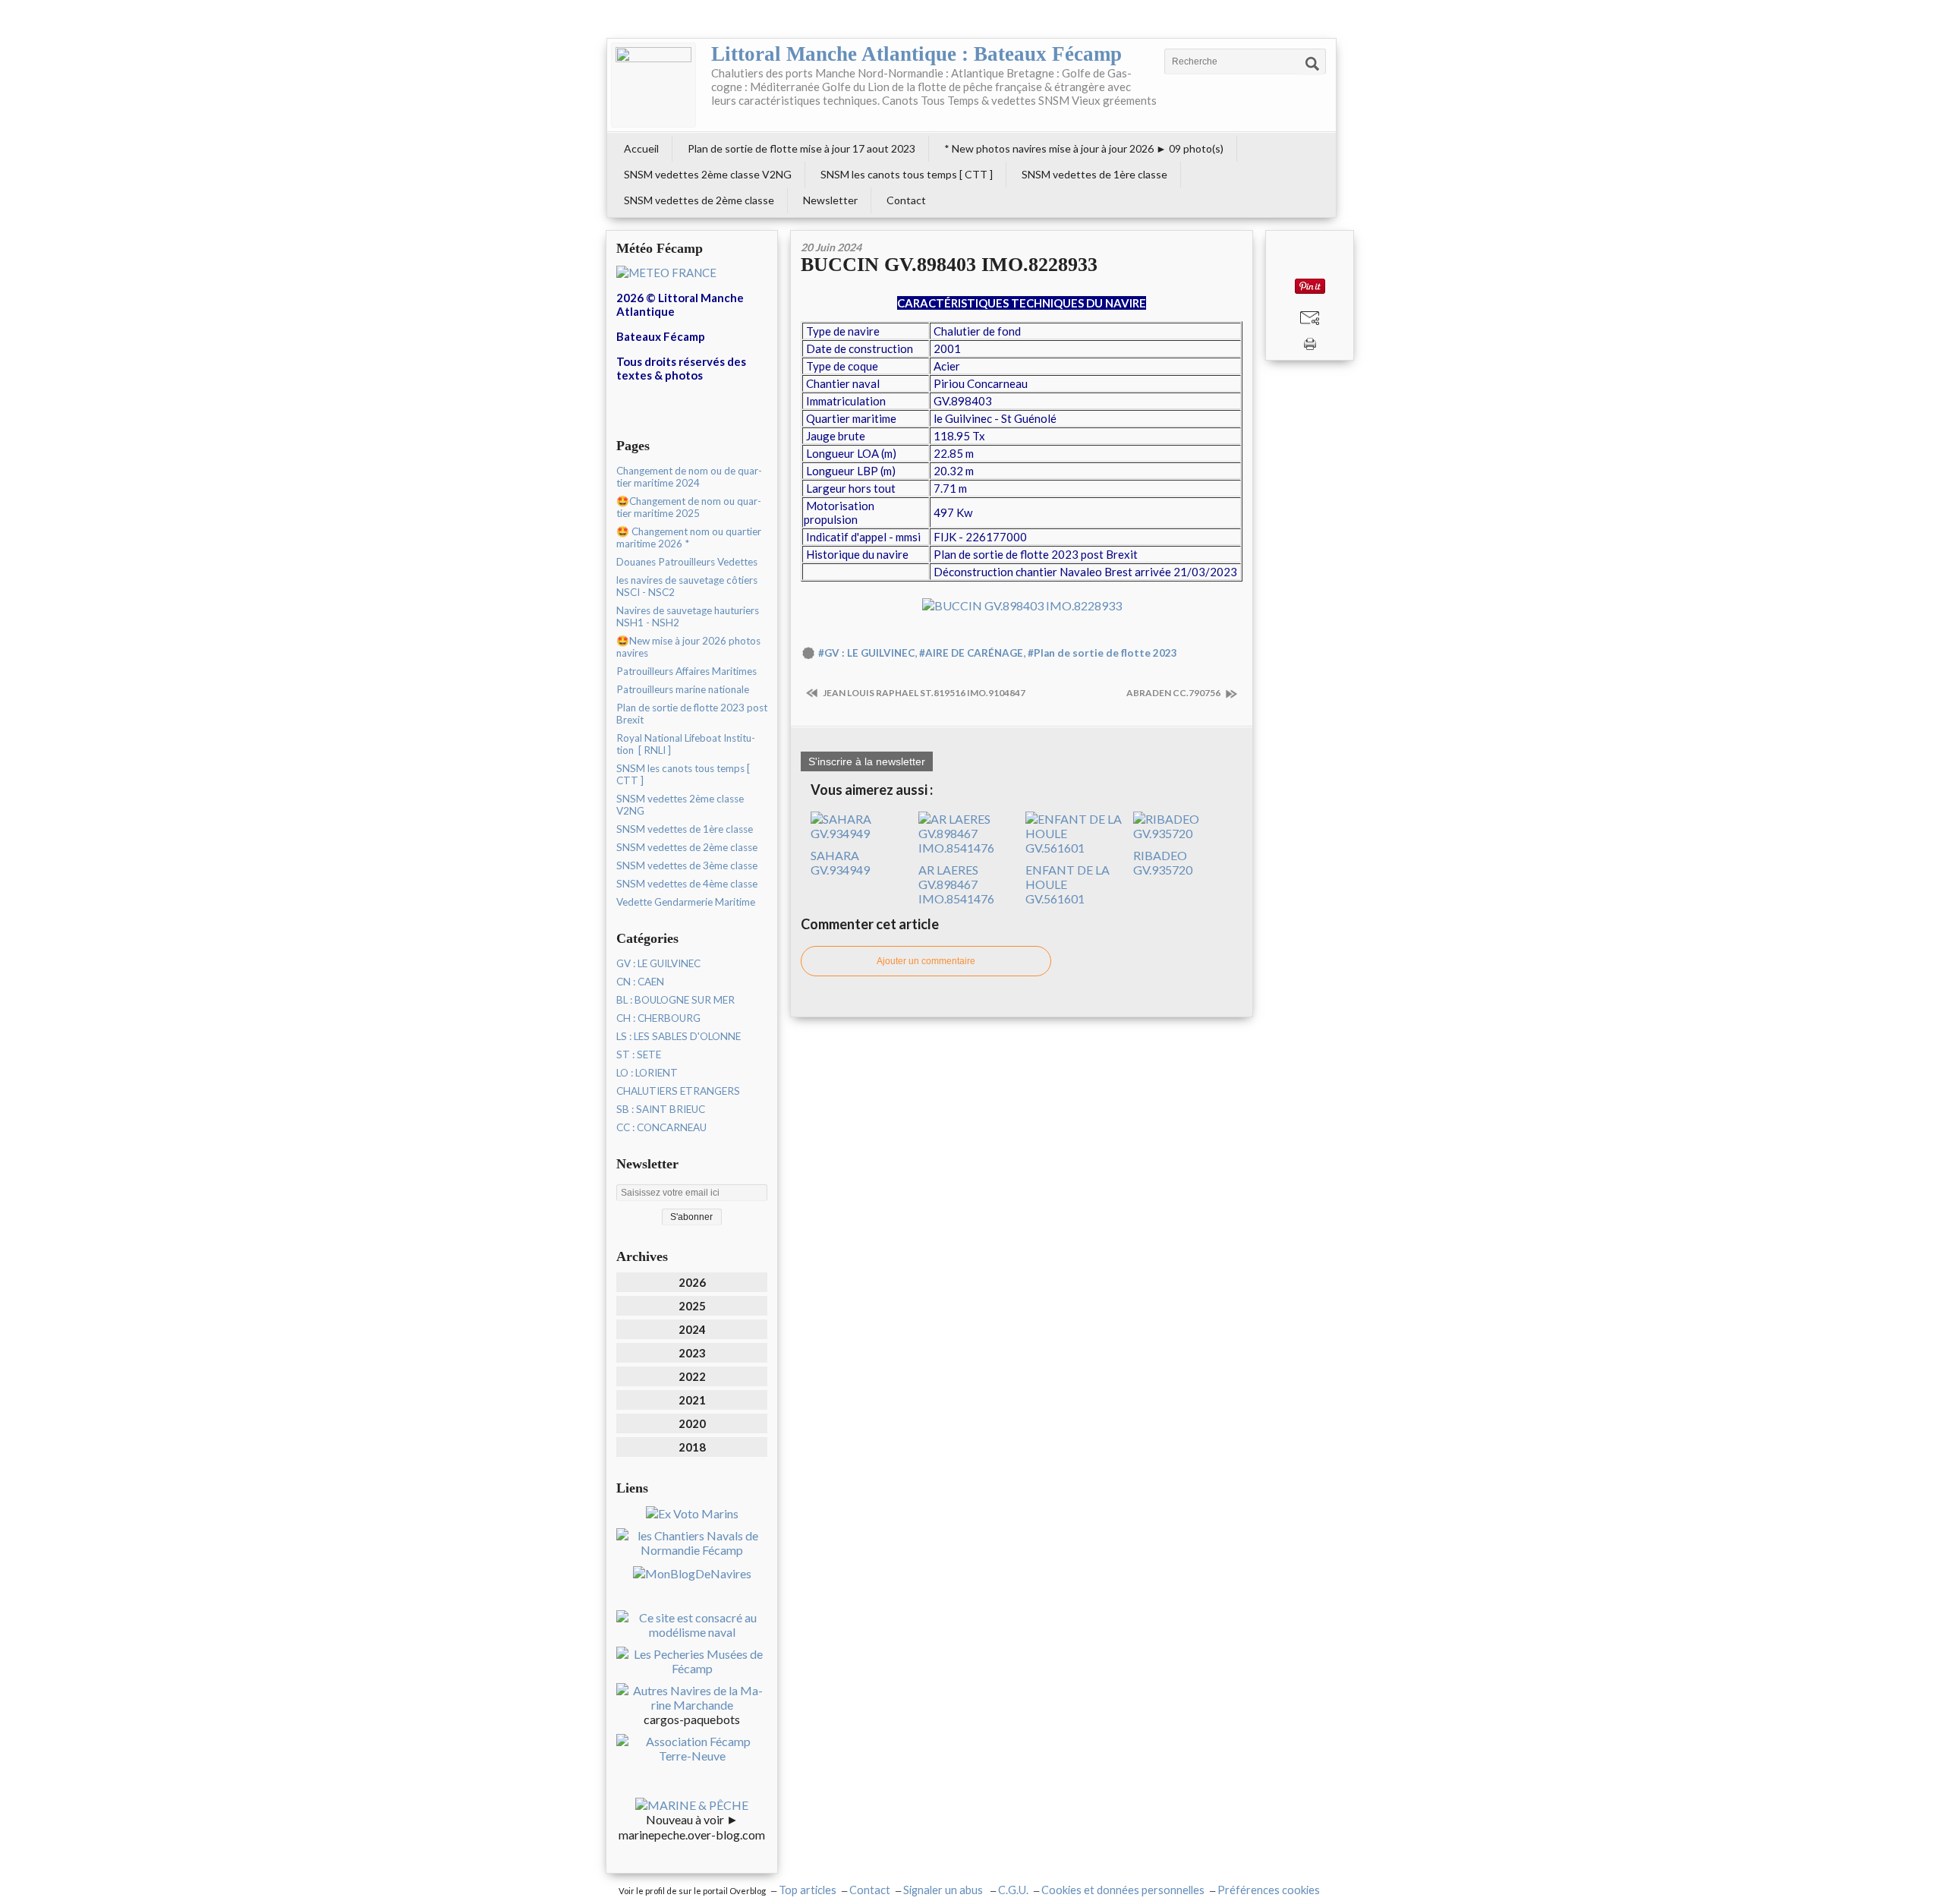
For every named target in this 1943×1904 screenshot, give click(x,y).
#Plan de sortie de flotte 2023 (1102, 653)
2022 (692, 1376)
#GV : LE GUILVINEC (866, 653)
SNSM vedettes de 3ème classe (687, 865)
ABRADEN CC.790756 (1174, 693)
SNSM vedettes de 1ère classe (1094, 174)
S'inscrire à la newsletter (867, 761)
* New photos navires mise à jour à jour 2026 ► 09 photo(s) (1084, 148)
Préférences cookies (1269, 1890)
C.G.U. (1013, 1890)
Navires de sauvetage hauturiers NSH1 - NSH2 (688, 616)
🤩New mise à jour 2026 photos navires (688, 647)
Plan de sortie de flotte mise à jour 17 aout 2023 (801, 148)
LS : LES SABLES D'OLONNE (679, 1036)
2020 (692, 1423)
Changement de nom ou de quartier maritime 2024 (689, 477)
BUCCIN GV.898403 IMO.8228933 (949, 265)
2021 (692, 1400)
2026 (692, 1282)
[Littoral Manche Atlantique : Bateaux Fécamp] (653, 85)
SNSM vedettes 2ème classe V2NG (708, 174)
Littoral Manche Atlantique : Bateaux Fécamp (916, 54)
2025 (692, 1306)
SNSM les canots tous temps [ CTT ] (907, 174)
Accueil (641, 148)
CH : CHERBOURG (658, 1018)
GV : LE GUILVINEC (658, 963)
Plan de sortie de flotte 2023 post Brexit (692, 714)
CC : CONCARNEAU (661, 1127)
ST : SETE (639, 1054)
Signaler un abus (944, 1890)
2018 (692, 1447)
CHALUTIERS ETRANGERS (678, 1091)
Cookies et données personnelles (1123, 1890)
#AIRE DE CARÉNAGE (971, 653)
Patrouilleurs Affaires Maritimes (687, 671)
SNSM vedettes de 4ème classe (687, 884)
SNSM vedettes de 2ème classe (699, 200)
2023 (692, 1353)
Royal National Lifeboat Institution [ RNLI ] (686, 744)
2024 (692, 1329)
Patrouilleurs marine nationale (683, 689)
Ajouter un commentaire (926, 961)
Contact (906, 200)
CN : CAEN (640, 982)
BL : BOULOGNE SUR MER (675, 1000)
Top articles (808, 1890)
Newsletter (830, 200)
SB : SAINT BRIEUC (661, 1109)
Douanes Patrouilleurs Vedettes (687, 562)
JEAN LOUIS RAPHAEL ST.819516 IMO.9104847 (923, 693)
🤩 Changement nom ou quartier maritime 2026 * (689, 537)
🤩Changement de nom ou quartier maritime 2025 (689, 507)
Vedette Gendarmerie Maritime (686, 902)
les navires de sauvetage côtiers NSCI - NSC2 (687, 586)
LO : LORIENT (647, 1073)
